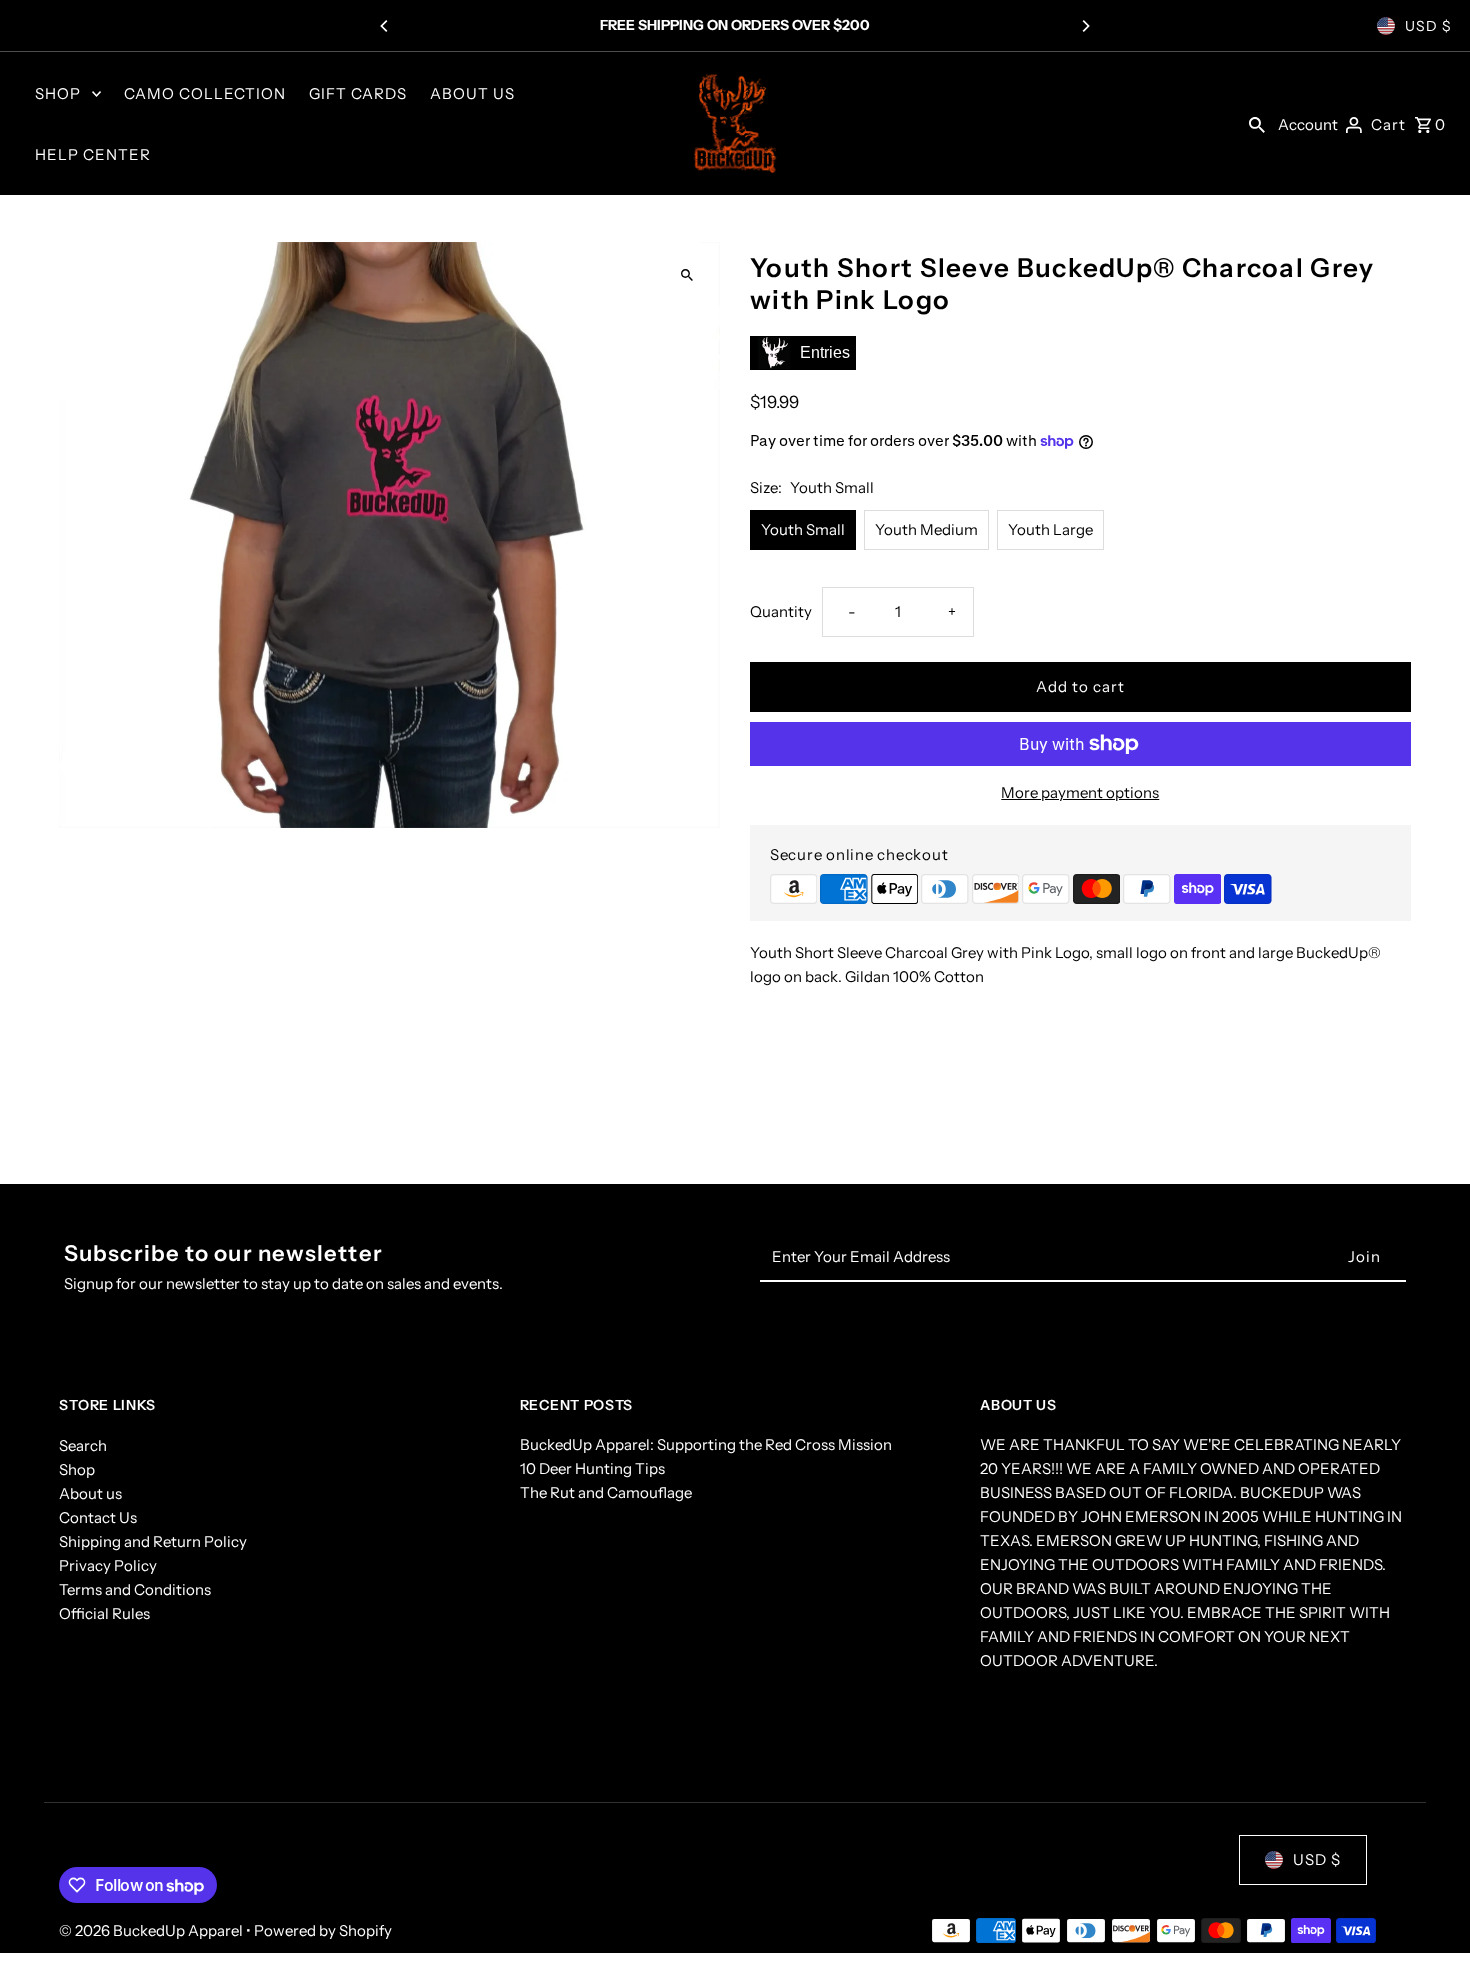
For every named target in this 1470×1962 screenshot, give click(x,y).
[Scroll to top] (1427, 1909)
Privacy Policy (108, 1565)
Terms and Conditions (135, 1589)
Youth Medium (926, 529)
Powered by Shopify (323, 1930)
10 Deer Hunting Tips (592, 1469)
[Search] (1257, 124)
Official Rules (104, 1613)
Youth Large (1050, 529)
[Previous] (385, 26)
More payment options (1080, 792)
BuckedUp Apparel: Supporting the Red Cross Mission (706, 1445)
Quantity (781, 611)
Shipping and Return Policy (153, 1541)
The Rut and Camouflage (606, 1493)
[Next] (1085, 26)
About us (90, 1493)
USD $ (1428, 26)
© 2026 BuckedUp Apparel (152, 1930)
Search (83, 1445)
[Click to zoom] (687, 274)
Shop (77, 1469)
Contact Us (98, 1517)
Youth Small (803, 529)
